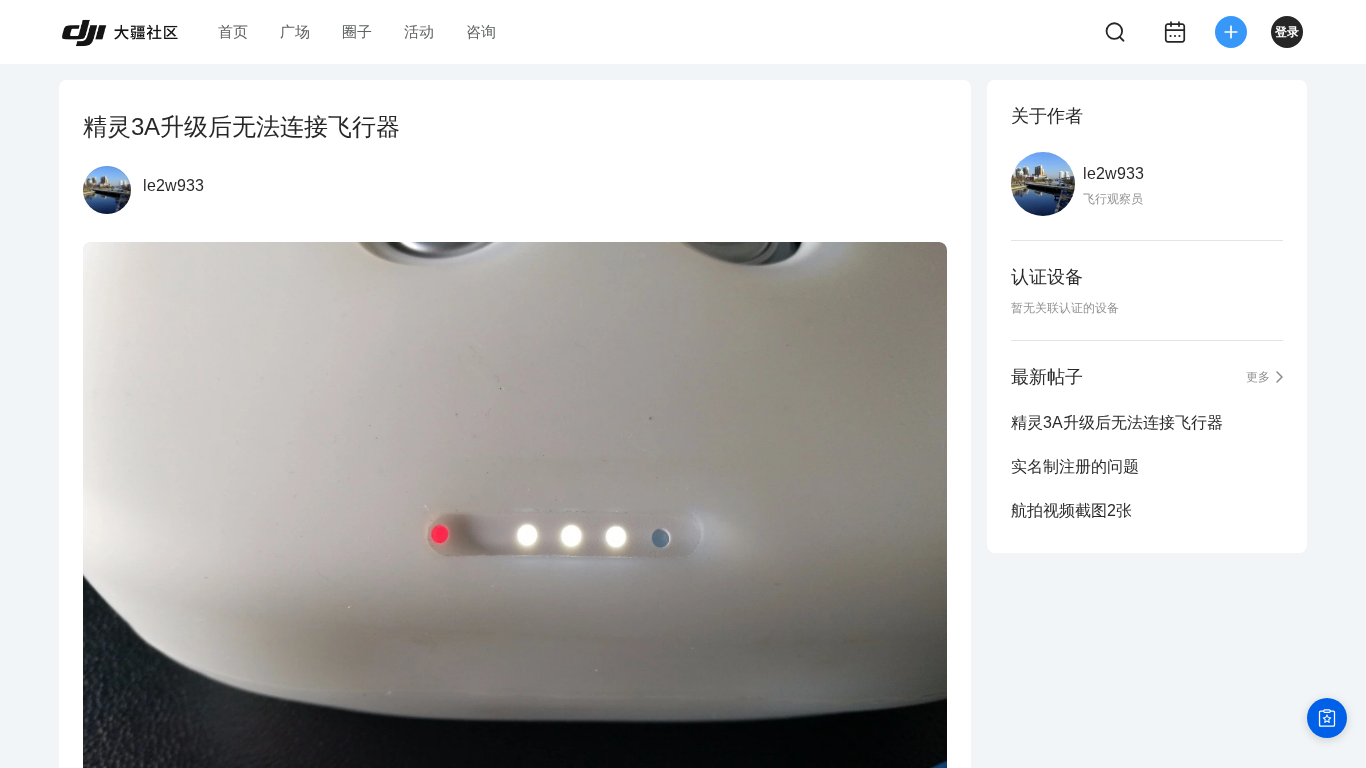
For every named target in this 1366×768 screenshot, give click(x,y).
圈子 (357, 31)
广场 (295, 31)
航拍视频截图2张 (1071, 510)
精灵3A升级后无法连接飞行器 (1117, 422)
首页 (233, 31)
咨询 (481, 31)
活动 (419, 31)
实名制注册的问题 (1075, 466)
